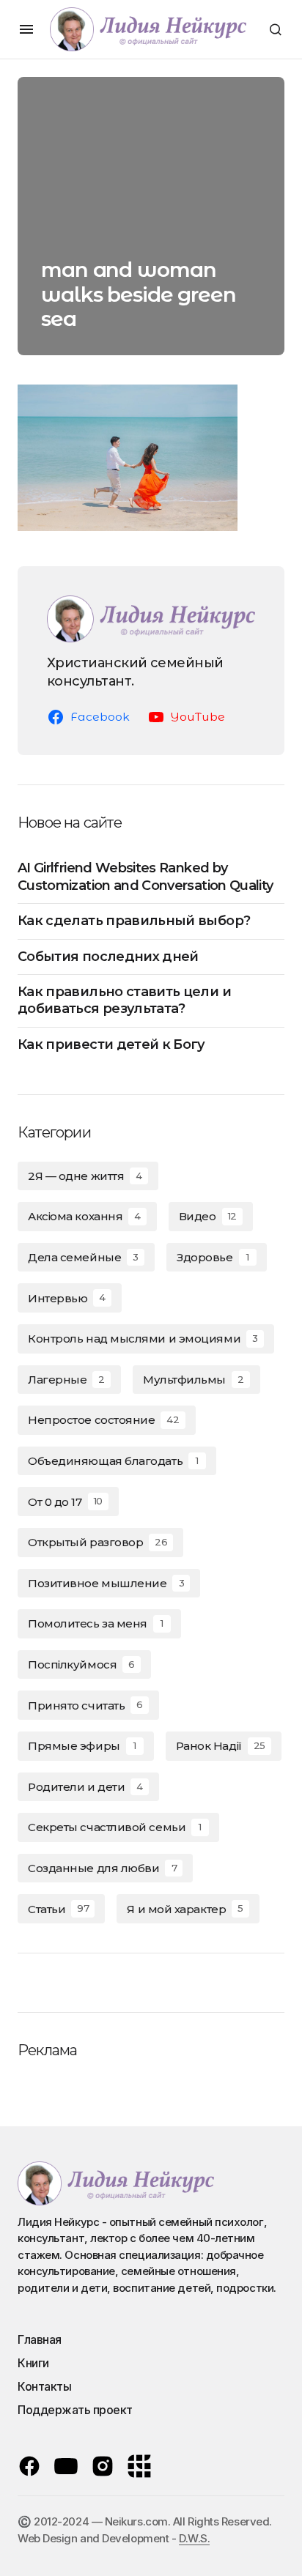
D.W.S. (194, 2538)
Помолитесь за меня (96, 1623)
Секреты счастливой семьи (115, 1827)
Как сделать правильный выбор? (134, 921)
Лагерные (66, 1380)
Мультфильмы (194, 1380)
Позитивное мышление (106, 1583)
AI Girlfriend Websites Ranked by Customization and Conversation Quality (145, 876)
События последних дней (108, 957)
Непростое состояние (104, 1420)
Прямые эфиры (82, 1746)
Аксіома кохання (84, 1216)
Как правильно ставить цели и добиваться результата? (124, 1000)
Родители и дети (85, 1787)
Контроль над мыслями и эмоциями (143, 1339)
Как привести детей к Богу (111, 1044)
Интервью (67, 1298)
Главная (40, 2339)
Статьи (58, 1909)
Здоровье (213, 1257)
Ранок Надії (221, 1746)
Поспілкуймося (81, 1664)
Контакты (44, 2386)
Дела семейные (83, 1257)
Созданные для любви (102, 1868)
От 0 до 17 (65, 1502)
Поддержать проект (75, 2410)
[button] (26, 29)
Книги (33, 2363)
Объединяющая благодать (113, 1461)
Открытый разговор (97, 1542)
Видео (208, 1216)
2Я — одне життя (85, 1176)
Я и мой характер (185, 1909)
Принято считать (85, 1705)
